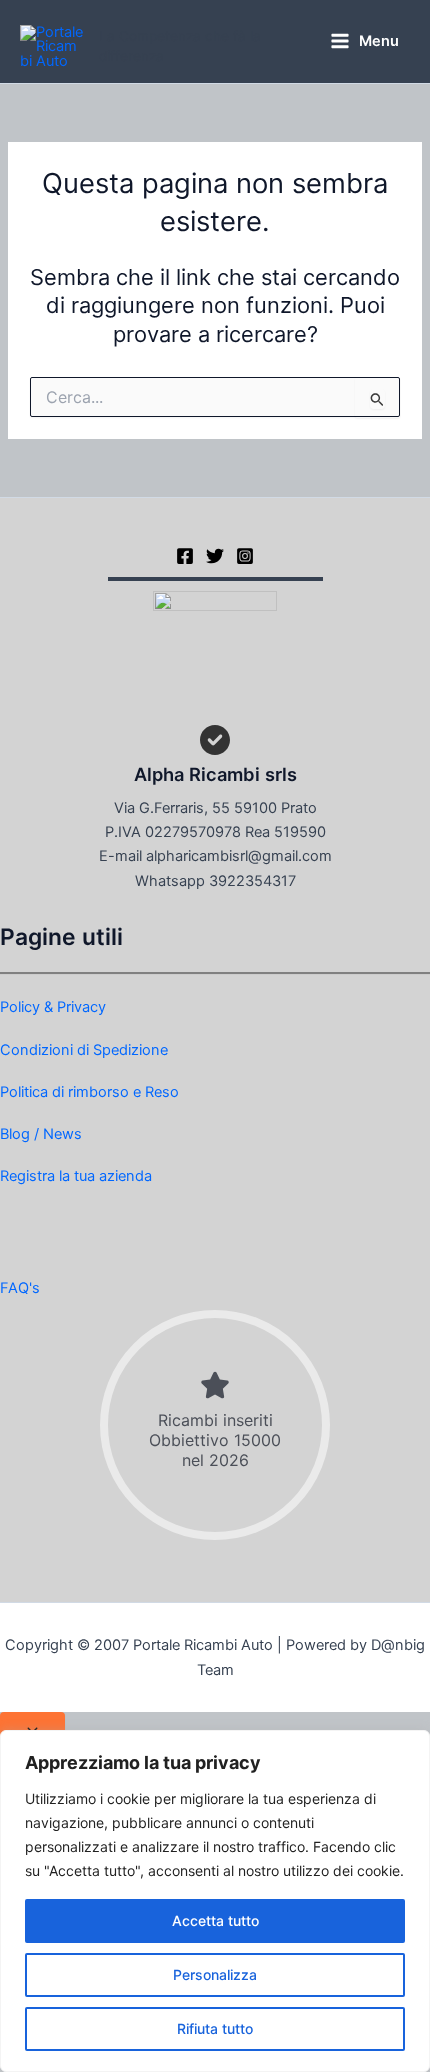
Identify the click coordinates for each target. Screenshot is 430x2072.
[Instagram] (245, 556)
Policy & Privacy (53, 1007)
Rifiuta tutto (215, 2028)
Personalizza (215, 1974)
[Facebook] (185, 556)
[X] (215, 556)
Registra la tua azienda (76, 1176)
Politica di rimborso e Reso (89, 1092)
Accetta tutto (215, 1920)
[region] (215, 1901)
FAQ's (20, 1288)
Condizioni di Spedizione (84, 1050)
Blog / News (41, 1134)
